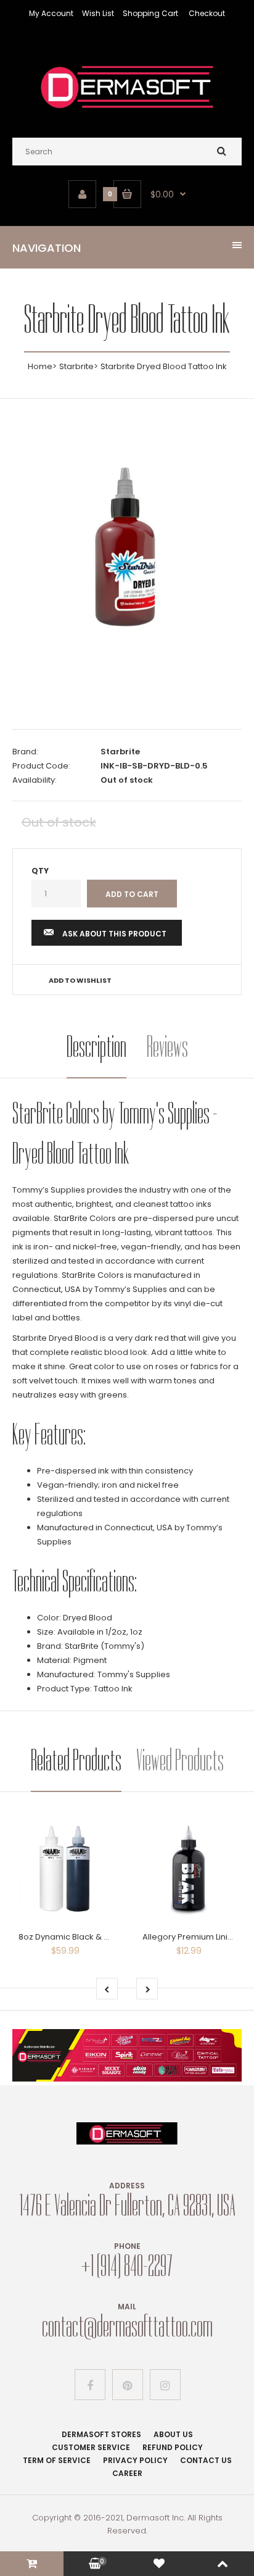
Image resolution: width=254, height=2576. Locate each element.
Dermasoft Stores (101, 2434)
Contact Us (206, 2460)
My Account (51, 13)
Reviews (167, 1047)
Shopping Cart (150, 13)
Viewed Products (180, 1760)
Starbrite (76, 366)
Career (127, 2473)
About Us (173, 2434)
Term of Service (57, 2460)
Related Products (76, 1760)
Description (96, 1047)
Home (40, 366)
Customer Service (91, 2447)
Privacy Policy (135, 2460)
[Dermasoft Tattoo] (127, 113)
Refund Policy (173, 2447)
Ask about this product (114, 934)
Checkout (207, 13)
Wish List (98, 13)
